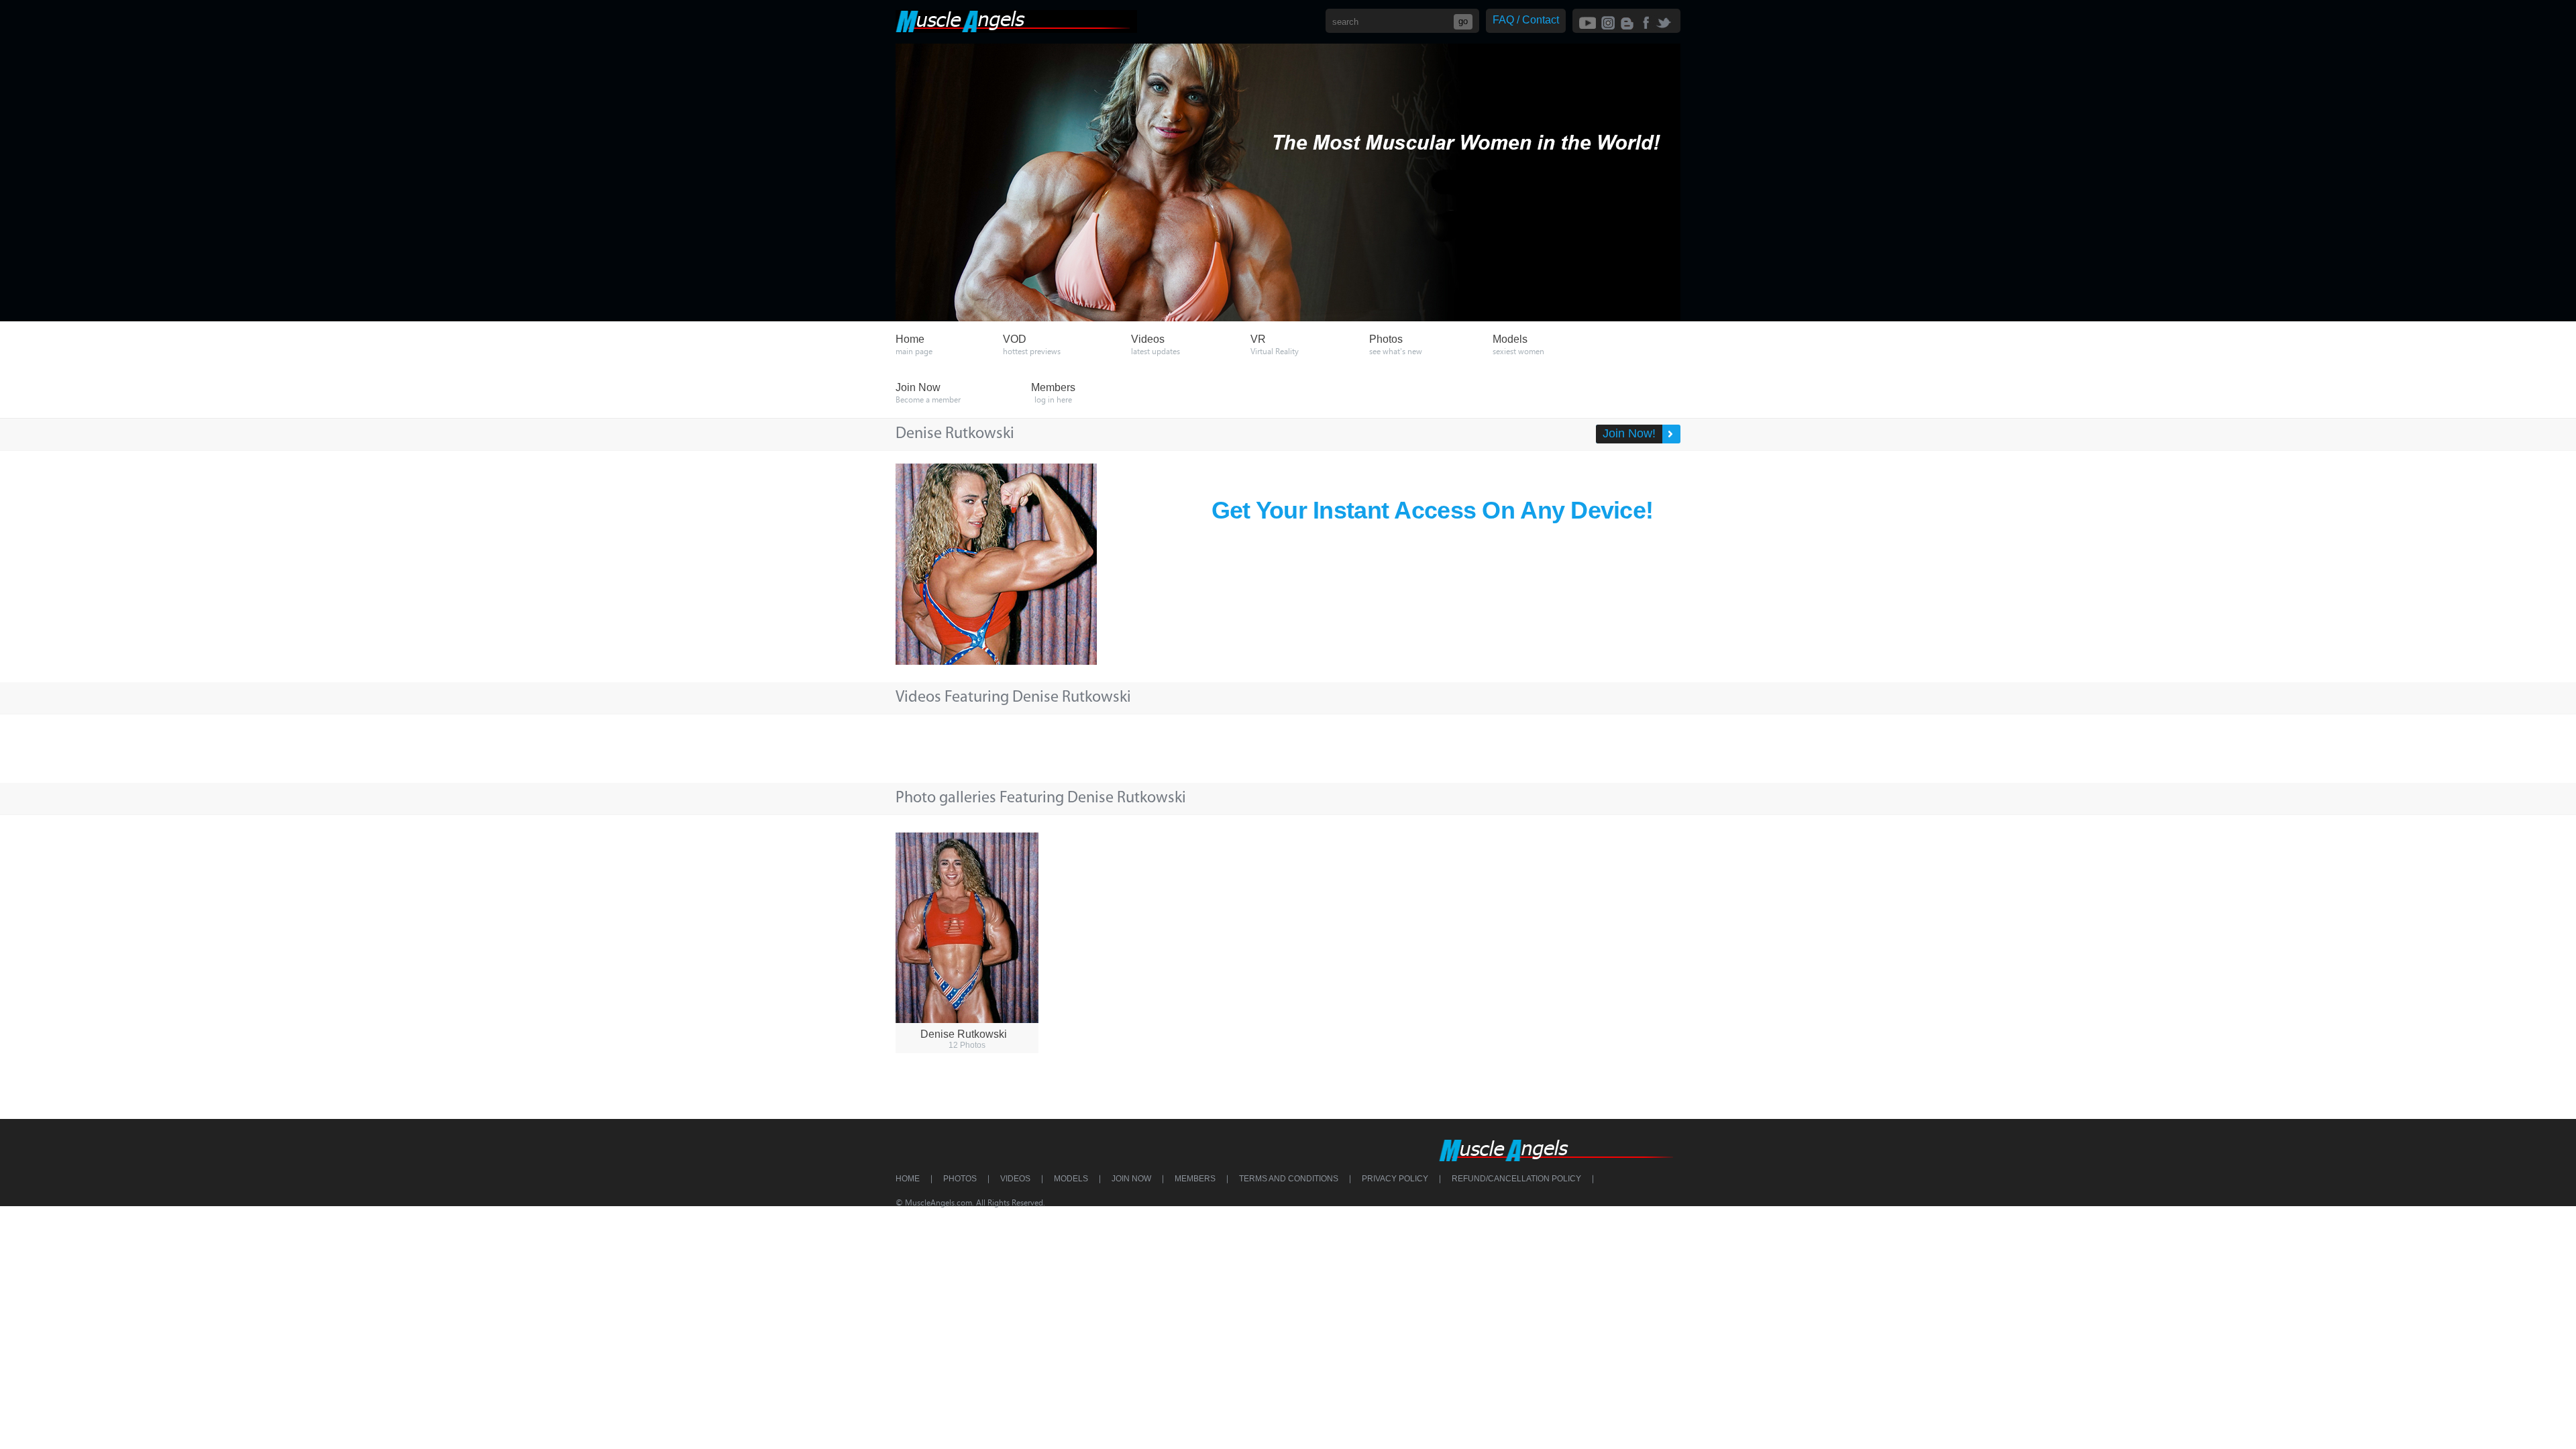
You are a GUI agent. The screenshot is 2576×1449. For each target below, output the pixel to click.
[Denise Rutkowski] (967, 928)
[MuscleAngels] (1016, 29)
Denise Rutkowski (964, 1034)
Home (908, 1179)
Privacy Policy (1395, 1179)
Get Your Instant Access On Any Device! (1433, 510)
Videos (1015, 1179)
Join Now (1131, 1179)
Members (1195, 1179)
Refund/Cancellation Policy (1516, 1179)
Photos (960, 1179)
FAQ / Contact (1526, 20)
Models (1071, 1179)
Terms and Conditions (1289, 1179)
